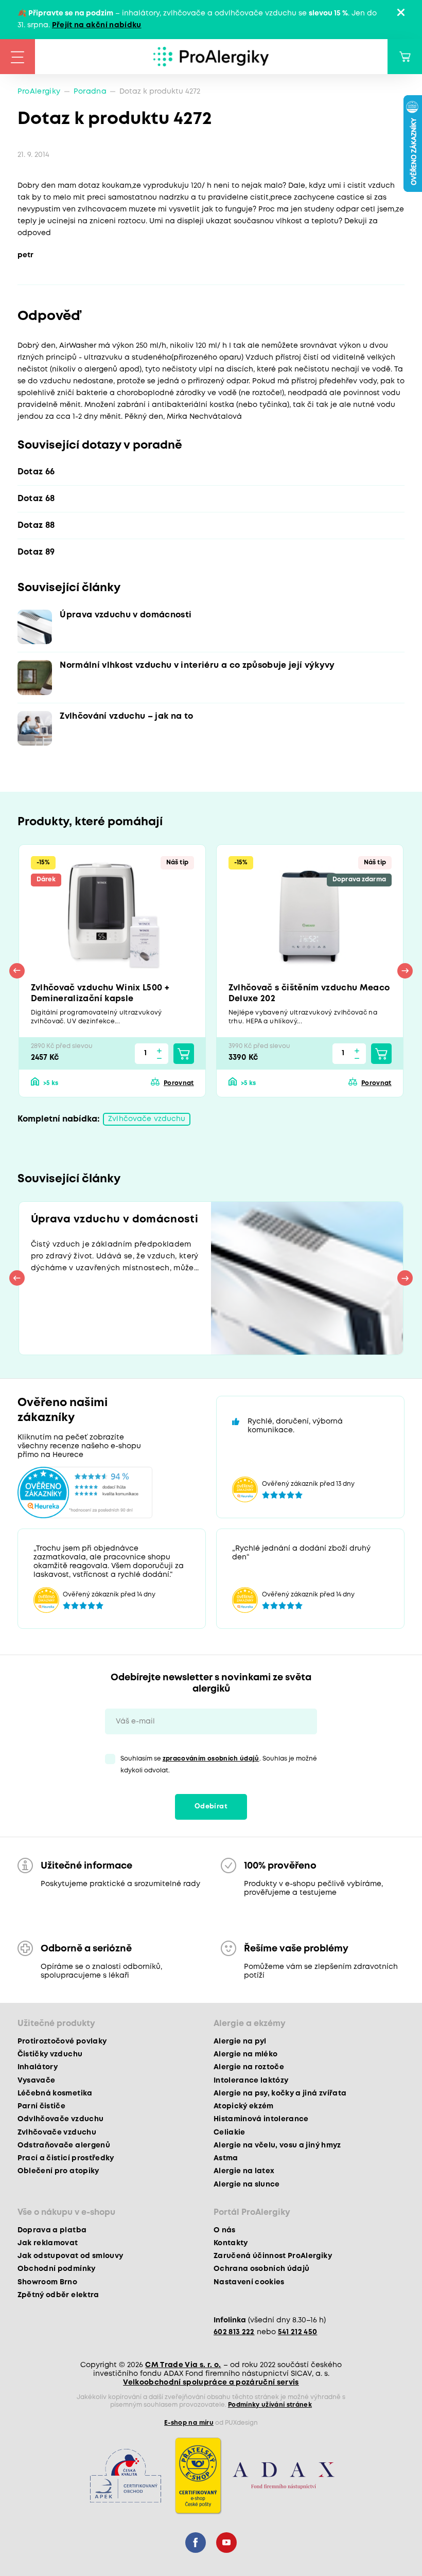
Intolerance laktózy (251, 2081)
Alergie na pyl (240, 2041)
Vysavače (37, 2081)
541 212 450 (298, 2332)
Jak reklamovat (48, 2243)
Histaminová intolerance (261, 2119)
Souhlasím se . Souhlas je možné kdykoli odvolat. (219, 1765)
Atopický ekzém (244, 2106)
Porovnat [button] (179, 1083)
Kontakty (231, 2243)
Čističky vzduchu (50, 2054)
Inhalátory (38, 2067)
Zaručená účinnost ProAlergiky (273, 2256)
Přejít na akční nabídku (97, 25)
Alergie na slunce (247, 2184)
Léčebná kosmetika (55, 2093)
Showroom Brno (47, 2282)
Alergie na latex (244, 2171)
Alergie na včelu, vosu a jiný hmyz (277, 2145)
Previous (17, 971)
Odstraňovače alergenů (64, 2145)
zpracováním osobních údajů (211, 1759)
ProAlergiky (39, 92)
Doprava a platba (52, 2230)
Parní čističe (41, 2106)
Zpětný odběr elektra (58, 2295)
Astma (226, 2158)
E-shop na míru (189, 2423)
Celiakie (230, 2133)
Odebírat (211, 1807)
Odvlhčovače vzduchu (60, 2119)
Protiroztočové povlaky (62, 2041)
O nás (225, 2230)
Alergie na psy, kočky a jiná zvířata (280, 2093)
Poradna (90, 92)
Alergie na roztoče (249, 2067)
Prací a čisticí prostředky (66, 2158)
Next (405, 971)
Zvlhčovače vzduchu (147, 1119)
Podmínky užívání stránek (270, 2405)
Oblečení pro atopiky (58, 2171)
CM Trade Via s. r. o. (183, 2365)
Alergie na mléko (245, 2054)
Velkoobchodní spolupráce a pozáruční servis (211, 2383)
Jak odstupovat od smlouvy (71, 2256)
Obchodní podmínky (57, 2269)
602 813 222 (234, 2332)
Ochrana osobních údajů (261, 2269)
